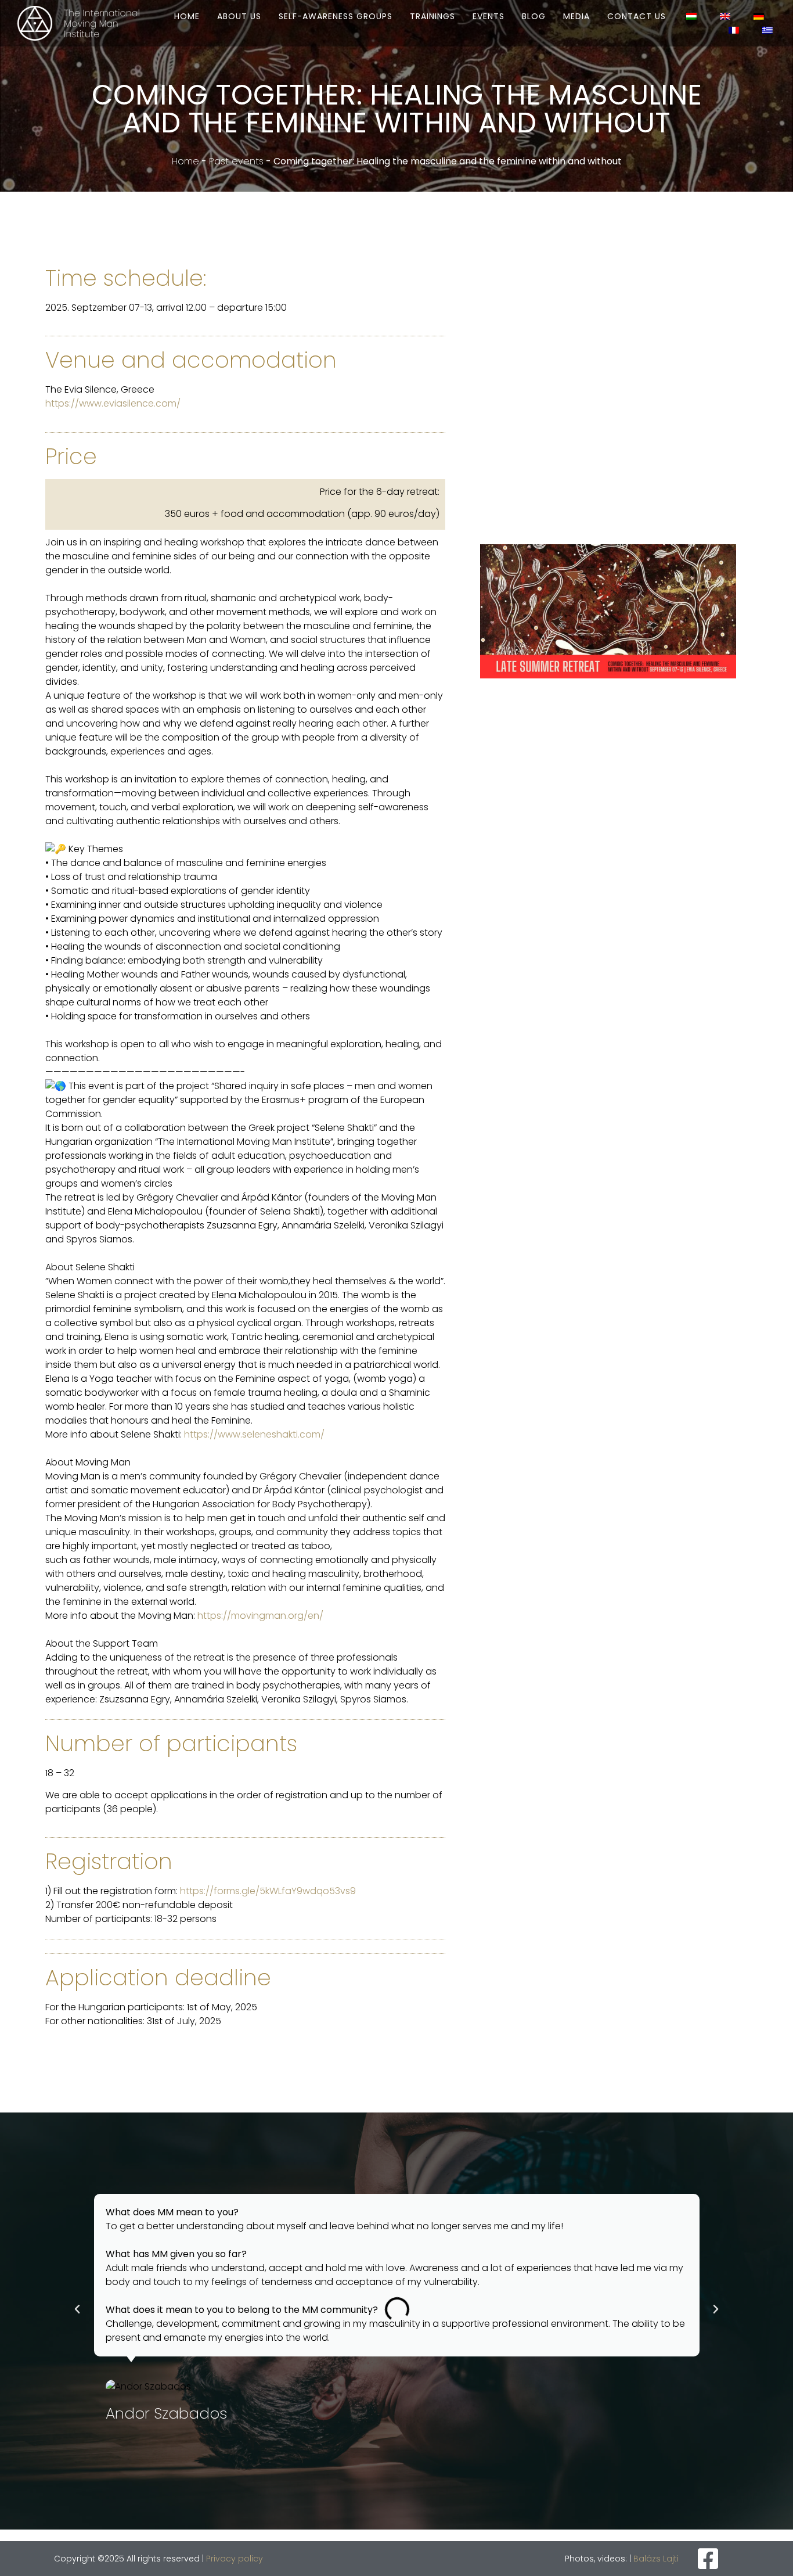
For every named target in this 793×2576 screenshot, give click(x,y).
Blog (534, 16)
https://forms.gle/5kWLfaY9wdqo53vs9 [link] (268, 1891)
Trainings (432, 16)
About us (239, 16)
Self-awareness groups (336, 16)
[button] (77, 2309)
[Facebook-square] (708, 2559)
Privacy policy (235, 2559)
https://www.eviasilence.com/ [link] (113, 403)
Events (489, 16)
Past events (236, 161)
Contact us (637, 16)
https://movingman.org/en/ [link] (260, 1616)
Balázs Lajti (656, 2559)
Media (576, 16)
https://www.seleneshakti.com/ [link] (254, 1434)
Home (187, 16)
